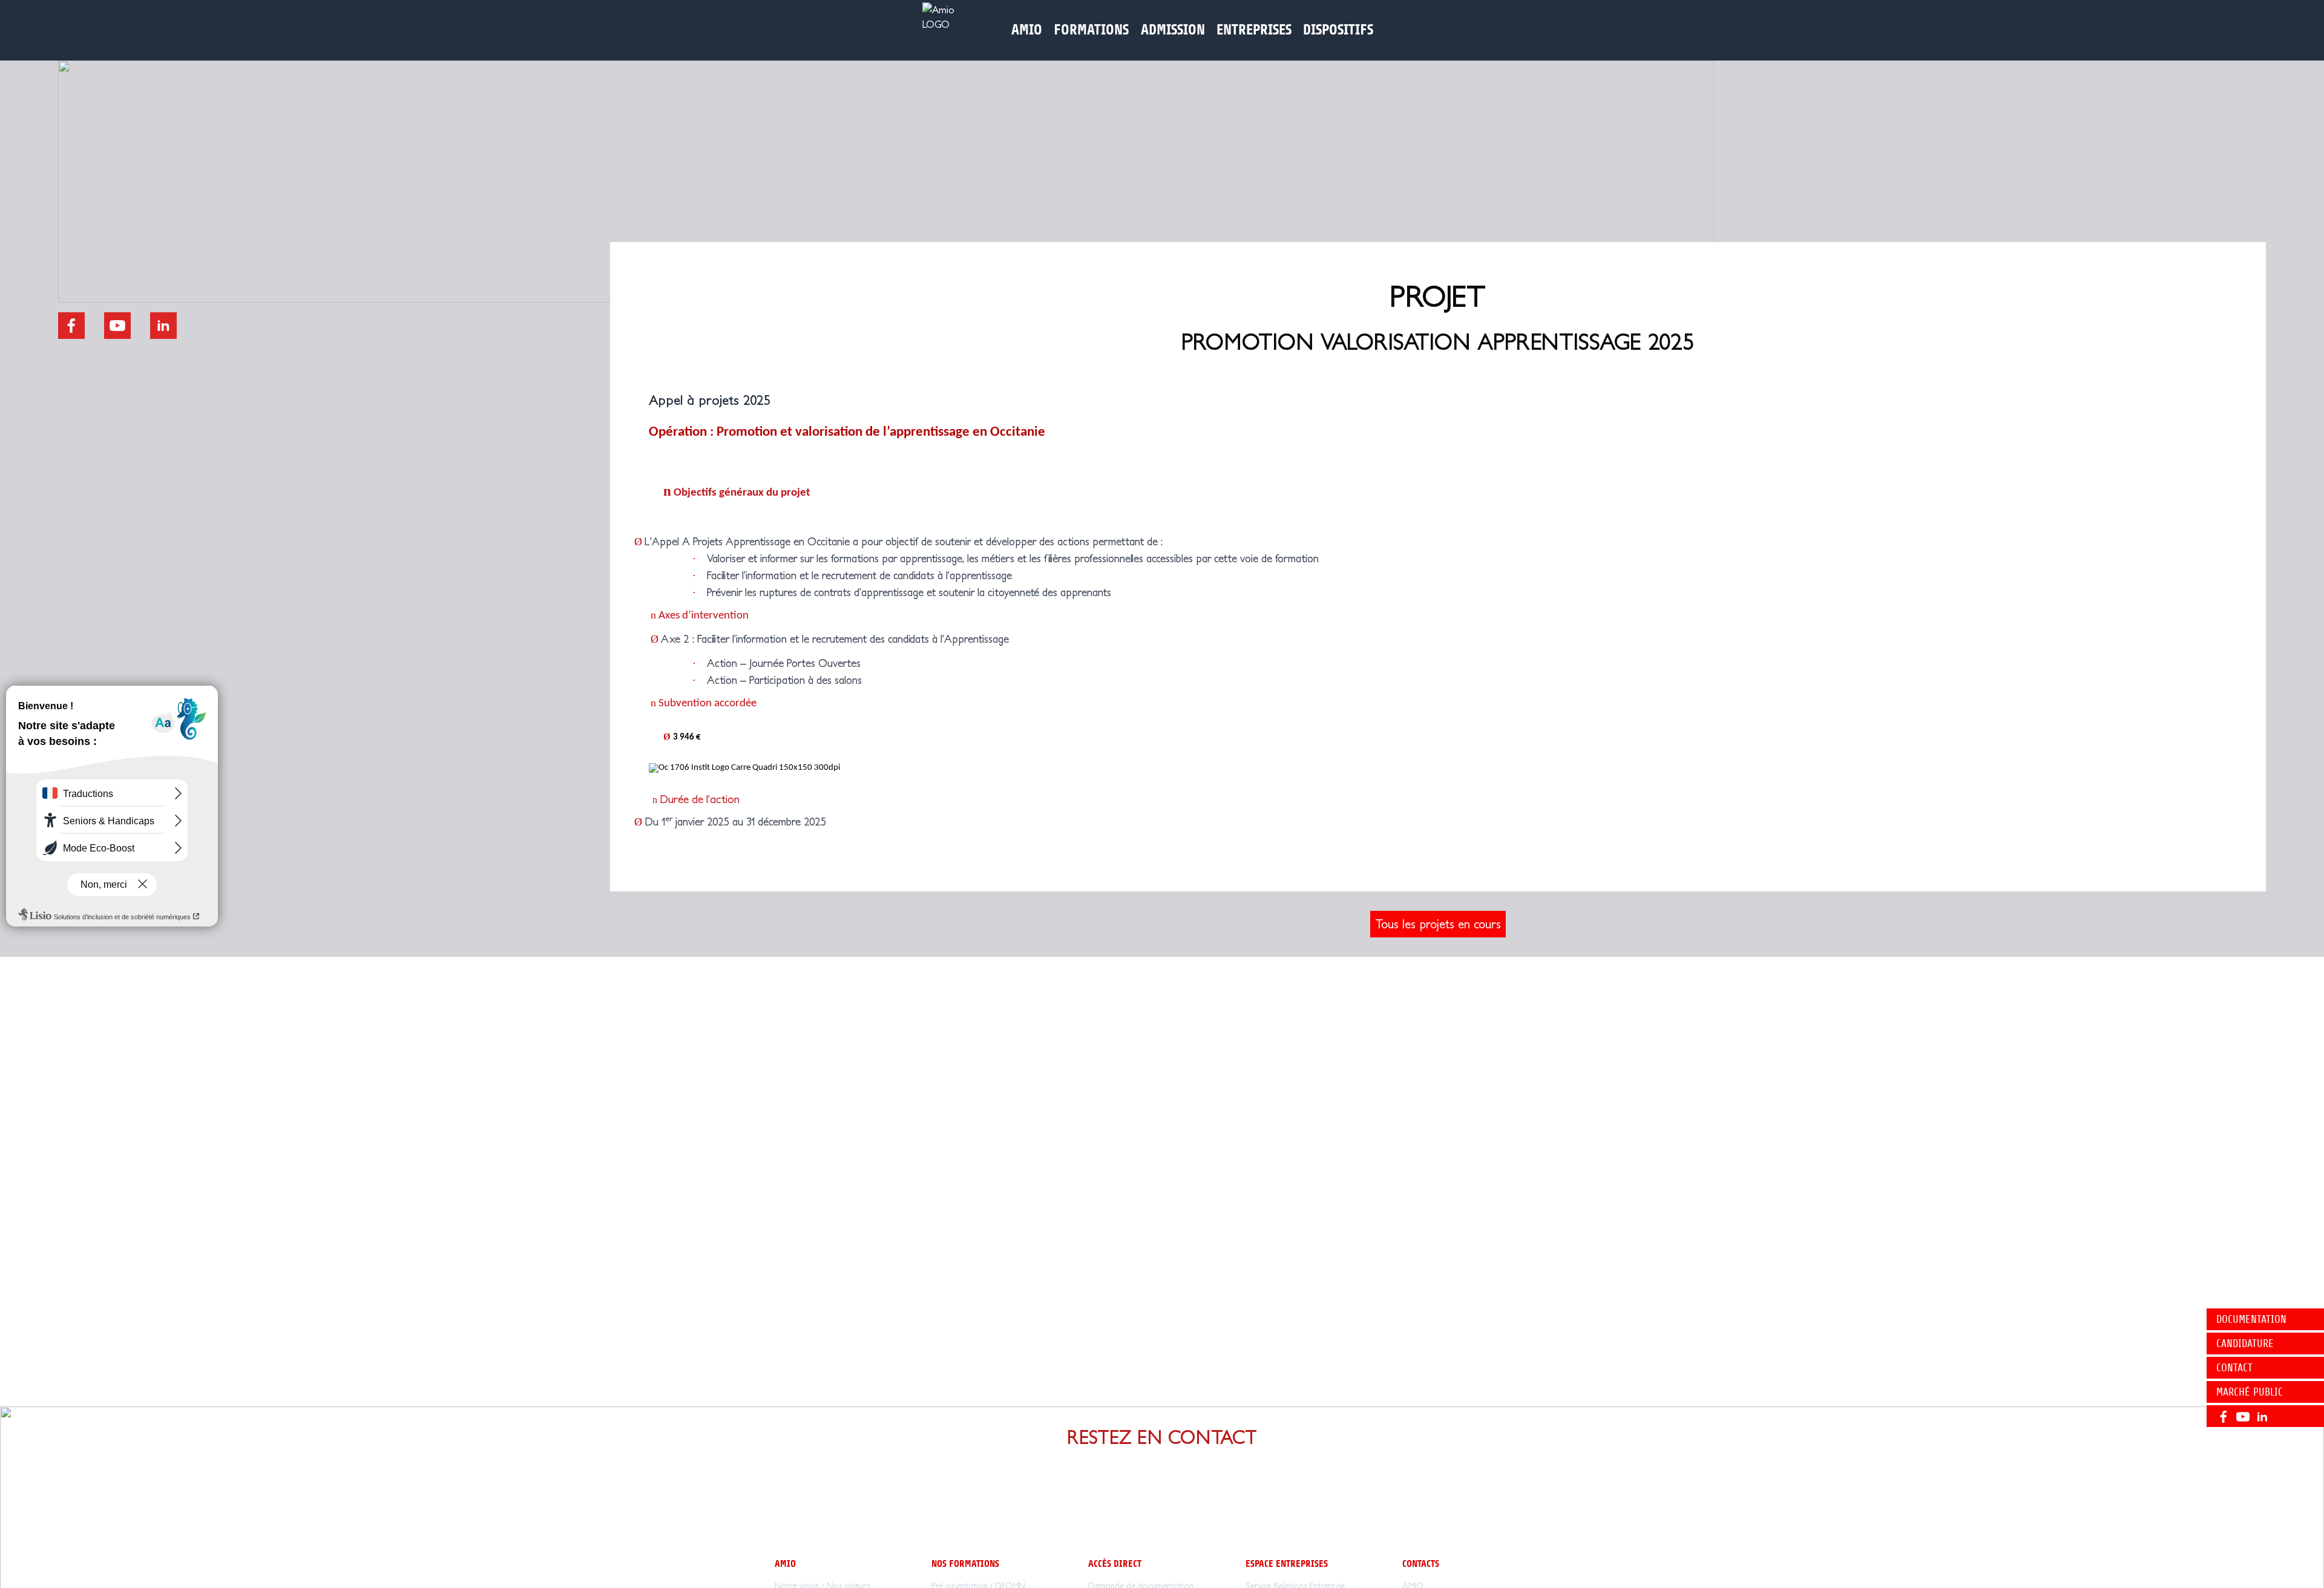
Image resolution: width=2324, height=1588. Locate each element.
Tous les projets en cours (1438, 924)
